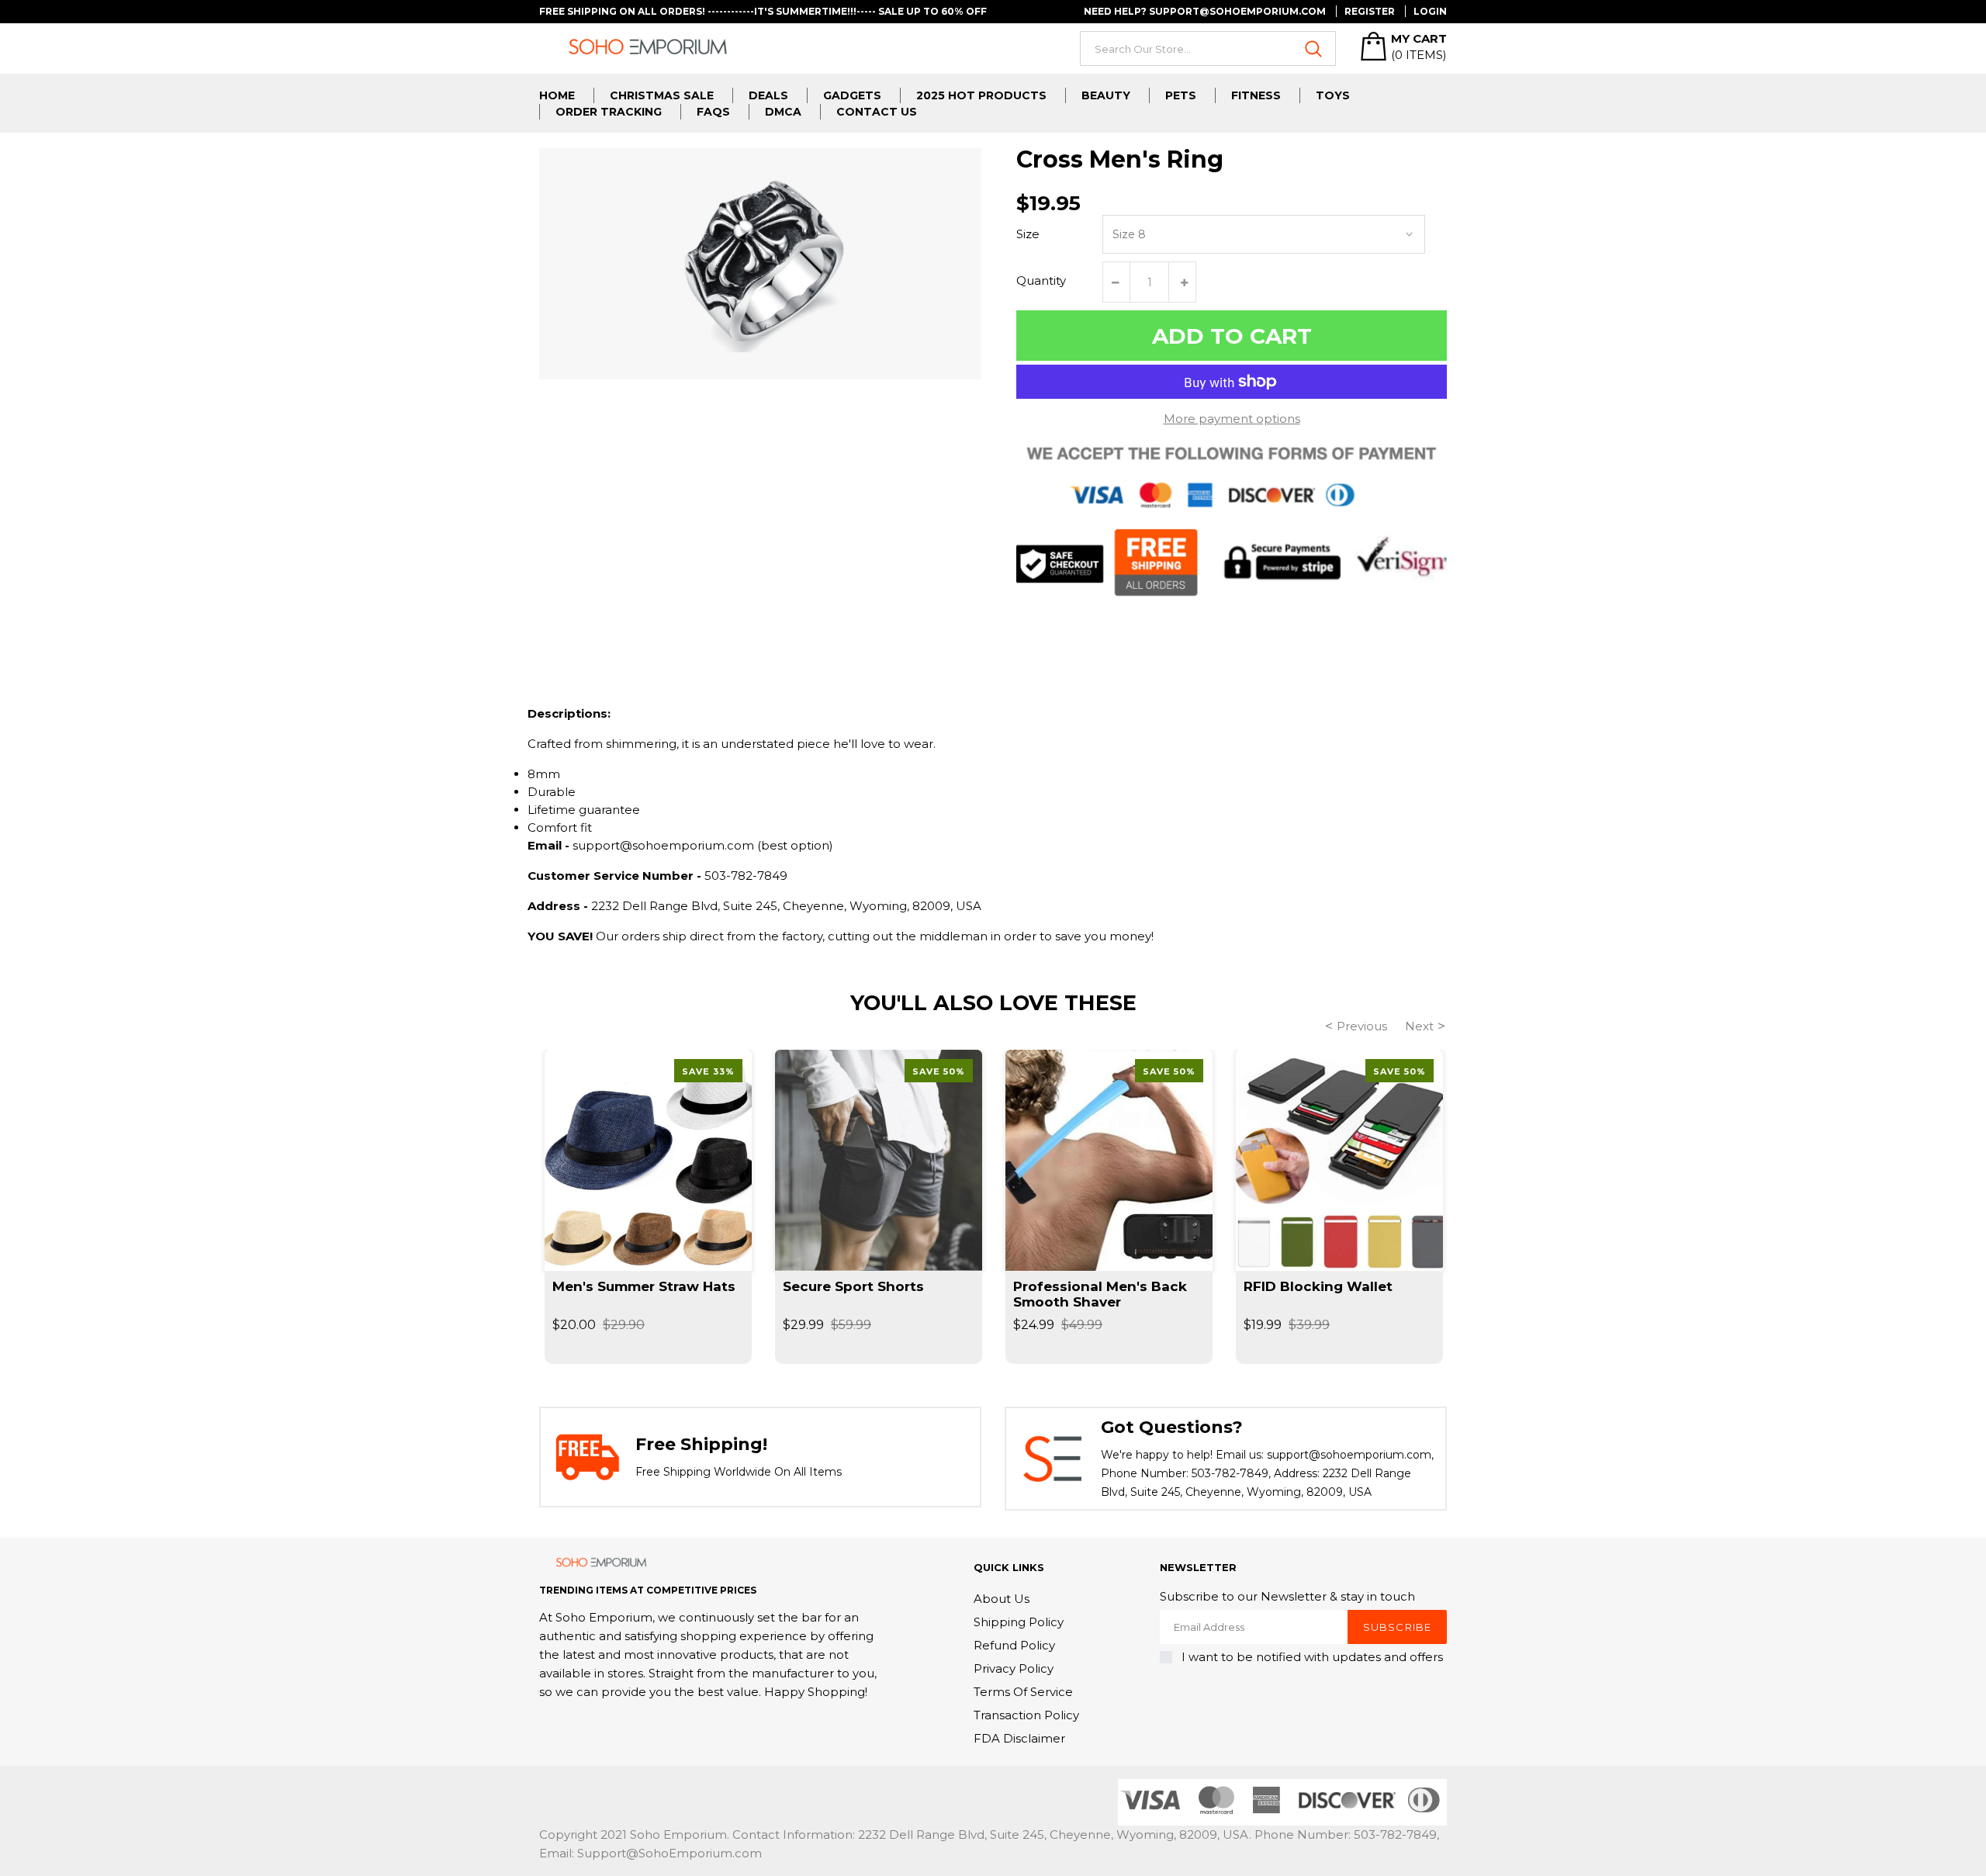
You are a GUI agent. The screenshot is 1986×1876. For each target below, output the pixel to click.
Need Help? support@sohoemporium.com (1205, 11)
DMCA (783, 112)
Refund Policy (1014, 1645)
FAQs (713, 112)
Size (1028, 234)
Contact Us (877, 112)
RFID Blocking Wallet (1318, 1286)
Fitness (1256, 95)
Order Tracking (609, 112)
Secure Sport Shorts (853, 1286)
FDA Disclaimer (1019, 1738)
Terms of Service (1023, 1692)
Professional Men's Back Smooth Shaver (1100, 1294)
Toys (1333, 95)
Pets (1181, 95)
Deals (768, 95)
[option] (648, 1207)
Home (557, 95)
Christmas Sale (662, 95)
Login (1430, 11)
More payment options (1232, 419)
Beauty (1106, 95)
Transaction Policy (1026, 1715)
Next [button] (1419, 1026)
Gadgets (852, 95)
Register (1370, 11)
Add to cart (1232, 336)
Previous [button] (1362, 1026)
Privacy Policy (1014, 1668)
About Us (1002, 1599)
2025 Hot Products (981, 95)
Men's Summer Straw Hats (644, 1286)
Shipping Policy (1019, 1622)
